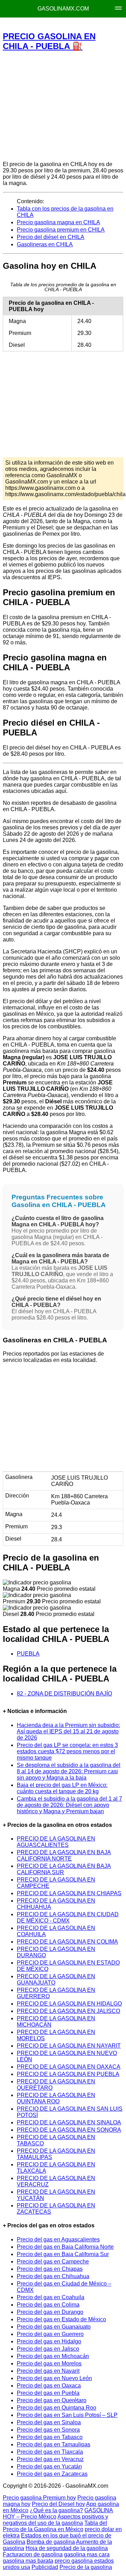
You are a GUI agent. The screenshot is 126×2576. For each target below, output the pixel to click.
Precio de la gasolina (86, 2567)
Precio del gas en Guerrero (50, 2334)
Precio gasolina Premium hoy (39, 2498)
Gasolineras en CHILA (45, 244)
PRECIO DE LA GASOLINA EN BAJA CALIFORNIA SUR (64, 1869)
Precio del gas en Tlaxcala (50, 2452)
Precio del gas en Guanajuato (54, 2327)
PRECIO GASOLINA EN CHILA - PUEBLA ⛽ (49, 41)
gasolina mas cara (87, 2554)
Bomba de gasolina (51, 2542)
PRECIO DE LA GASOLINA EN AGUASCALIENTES (56, 1842)
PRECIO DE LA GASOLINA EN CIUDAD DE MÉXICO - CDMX (68, 1917)
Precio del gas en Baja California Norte (65, 2247)
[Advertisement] (63, 106)
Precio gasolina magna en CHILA (58, 222)
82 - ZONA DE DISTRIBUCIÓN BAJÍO (64, 1694)
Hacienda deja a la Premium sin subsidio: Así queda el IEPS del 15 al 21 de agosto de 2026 (68, 1731)
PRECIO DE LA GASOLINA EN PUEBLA (68, 2074)
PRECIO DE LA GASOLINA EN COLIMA (67, 1942)
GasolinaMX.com (63, 9)
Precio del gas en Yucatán (49, 2467)
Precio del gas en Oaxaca (49, 2386)
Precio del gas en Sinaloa (49, 2422)
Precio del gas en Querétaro (52, 2400)
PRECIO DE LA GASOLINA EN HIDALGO (69, 2004)
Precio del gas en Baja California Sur (63, 2254)
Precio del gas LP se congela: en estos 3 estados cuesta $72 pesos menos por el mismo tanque (67, 1751)
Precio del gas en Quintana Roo (57, 2408)
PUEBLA (28, 1654)
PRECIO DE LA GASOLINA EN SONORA (69, 2130)
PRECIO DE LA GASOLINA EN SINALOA (69, 2122)
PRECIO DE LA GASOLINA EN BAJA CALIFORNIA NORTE (64, 1855)
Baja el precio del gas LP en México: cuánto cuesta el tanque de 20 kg (62, 1788)
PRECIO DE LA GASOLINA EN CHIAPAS (69, 1893)
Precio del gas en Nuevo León (54, 2378)
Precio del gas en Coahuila (51, 2297)
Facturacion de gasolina (33, 2554)
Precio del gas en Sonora (48, 2430)
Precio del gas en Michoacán (53, 2356)
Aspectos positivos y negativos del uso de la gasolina (55, 2520)
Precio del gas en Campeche (53, 2262)
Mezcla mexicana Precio (71, 25)
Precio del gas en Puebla (48, 2393)
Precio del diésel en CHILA (51, 237)
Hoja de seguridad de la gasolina (67, 2548)
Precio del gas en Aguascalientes (58, 2239)
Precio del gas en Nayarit (48, 2371)
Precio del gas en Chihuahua (53, 2276)
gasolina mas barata (28, 2561)
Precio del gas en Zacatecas (52, 2474)
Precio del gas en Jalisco (48, 2349)
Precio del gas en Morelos (49, 2363)
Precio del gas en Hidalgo (49, 2341)
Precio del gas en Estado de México (61, 2319)
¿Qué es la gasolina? (56, 2510)
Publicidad (45, 2567)
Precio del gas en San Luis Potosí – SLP (67, 2415)
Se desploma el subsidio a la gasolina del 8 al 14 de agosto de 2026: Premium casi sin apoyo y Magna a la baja (69, 1771)
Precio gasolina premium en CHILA (61, 230)
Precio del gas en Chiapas (50, 2269)
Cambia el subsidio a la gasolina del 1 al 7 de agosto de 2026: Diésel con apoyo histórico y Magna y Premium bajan (69, 1805)
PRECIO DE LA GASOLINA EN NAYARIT (69, 2046)
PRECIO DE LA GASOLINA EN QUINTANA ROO (56, 2098)
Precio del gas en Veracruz (50, 2459)
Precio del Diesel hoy (58, 2504)
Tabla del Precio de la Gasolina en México (55, 2526)
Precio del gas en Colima (48, 2305)
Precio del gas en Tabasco (50, 2437)
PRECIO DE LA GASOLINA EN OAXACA (69, 2067)
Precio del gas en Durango (50, 2312)
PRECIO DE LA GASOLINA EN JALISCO (68, 2011)
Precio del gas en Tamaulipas (54, 2444)
